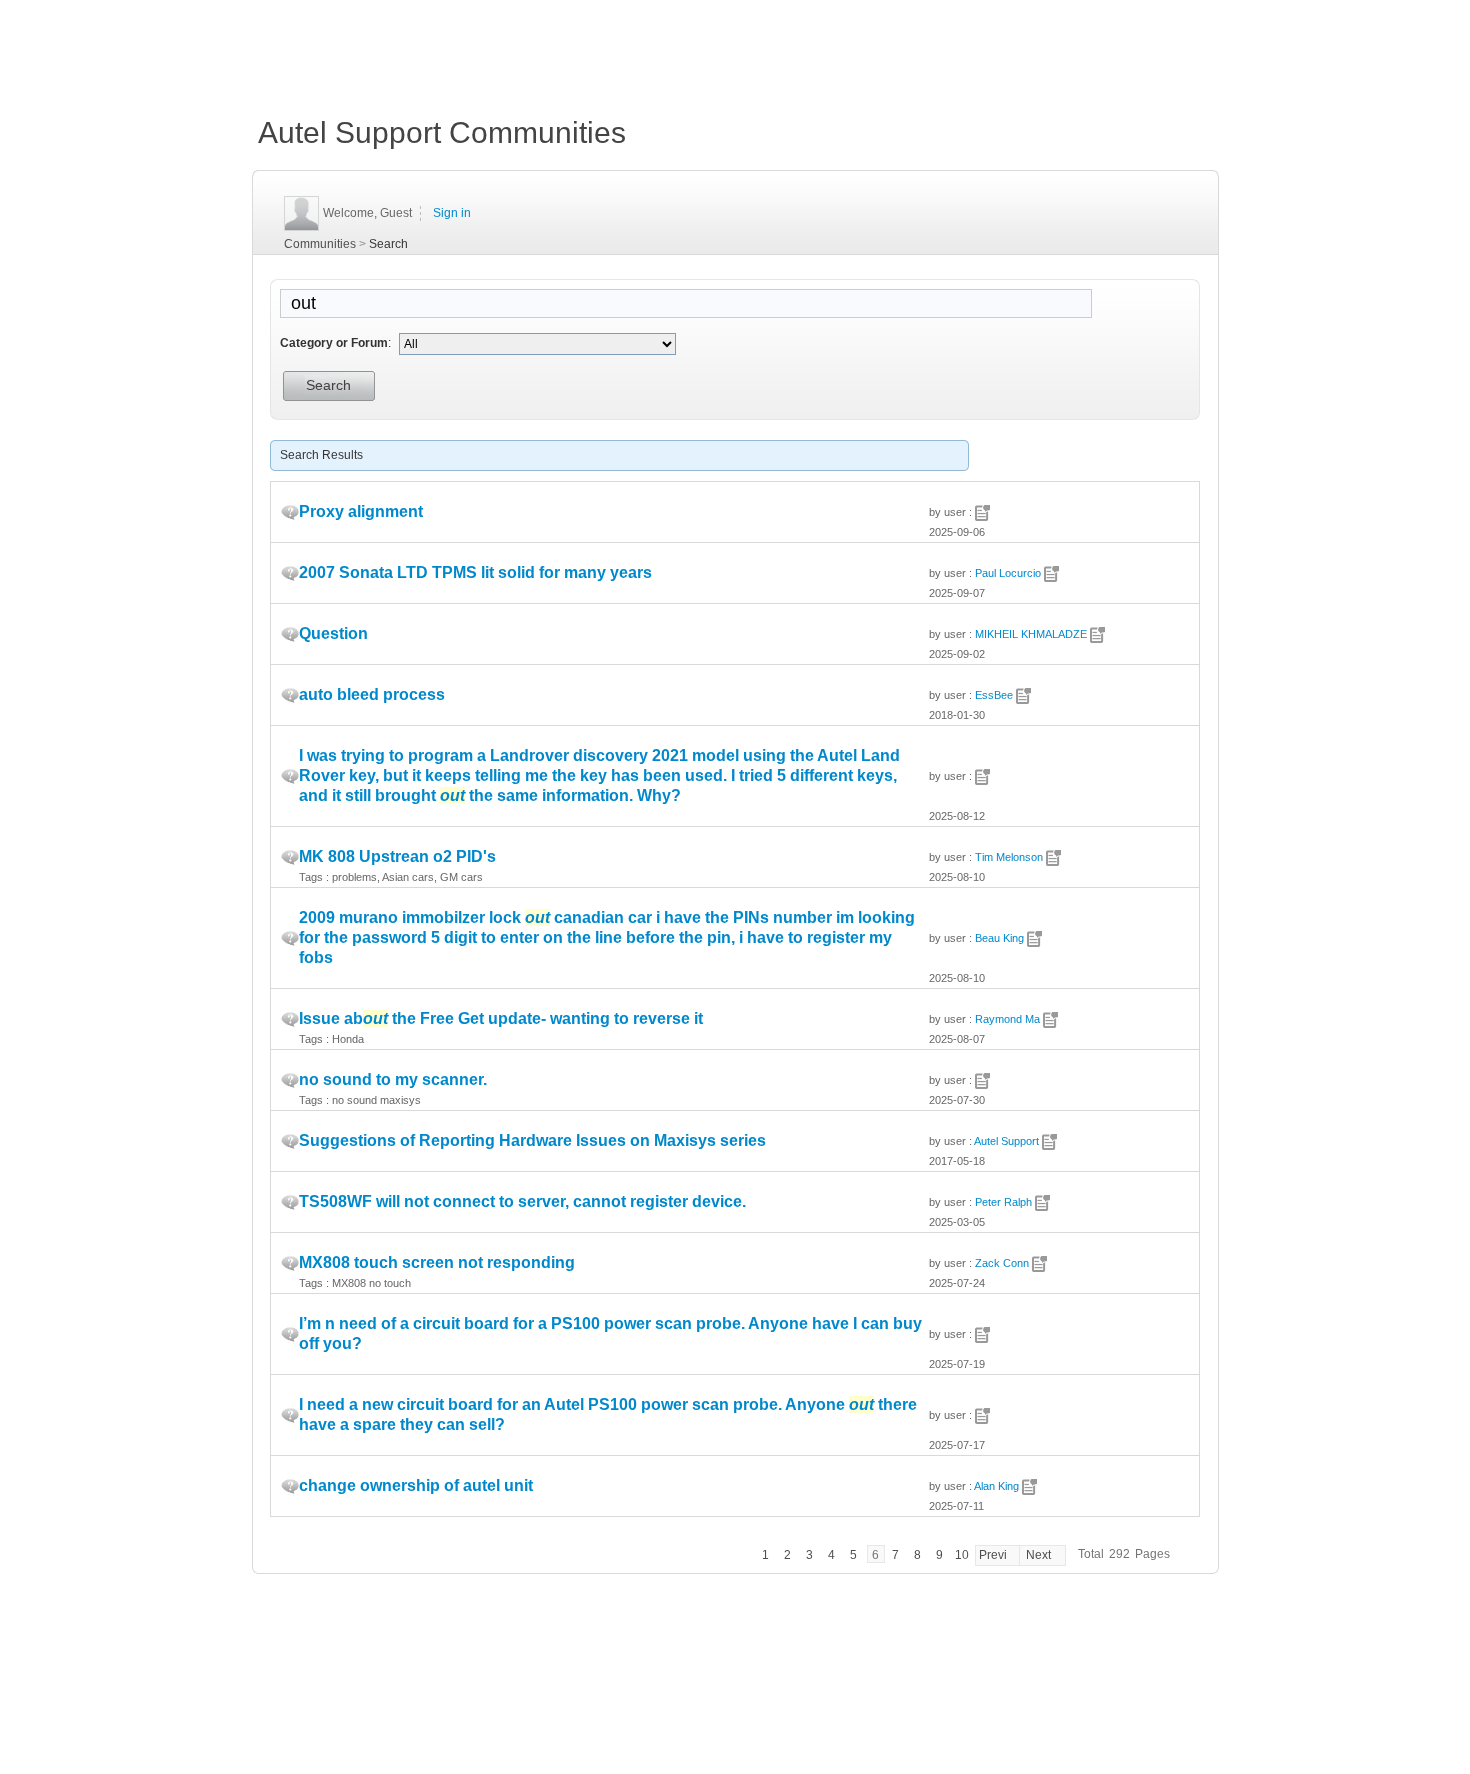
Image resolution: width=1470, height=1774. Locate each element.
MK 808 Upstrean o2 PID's (397, 856)
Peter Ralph (1003, 1202)
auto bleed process (372, 694)
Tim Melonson (1009, 857)
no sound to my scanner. (393, 1079)
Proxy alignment (361, 511)
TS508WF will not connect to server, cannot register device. (522, 1201)
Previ (993, 1555)
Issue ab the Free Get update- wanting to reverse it (501, 1018)
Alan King (996, 1486)
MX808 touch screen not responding (437, 1262)
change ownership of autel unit (416, 1485)
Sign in (452, 213)
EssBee (994, 695)
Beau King (999, 938)
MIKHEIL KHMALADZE (1031, 634)
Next (1038, 1555)
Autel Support (1006, 1141)
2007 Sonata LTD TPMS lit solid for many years (475, 572)
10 (962, 1555)
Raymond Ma (1007, 1019)
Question (333, 633)
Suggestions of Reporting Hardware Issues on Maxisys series (532, 1140)
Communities (320, 244)
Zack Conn (1002, 1263)
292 (1119, 1554)
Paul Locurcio (1008, 573)
